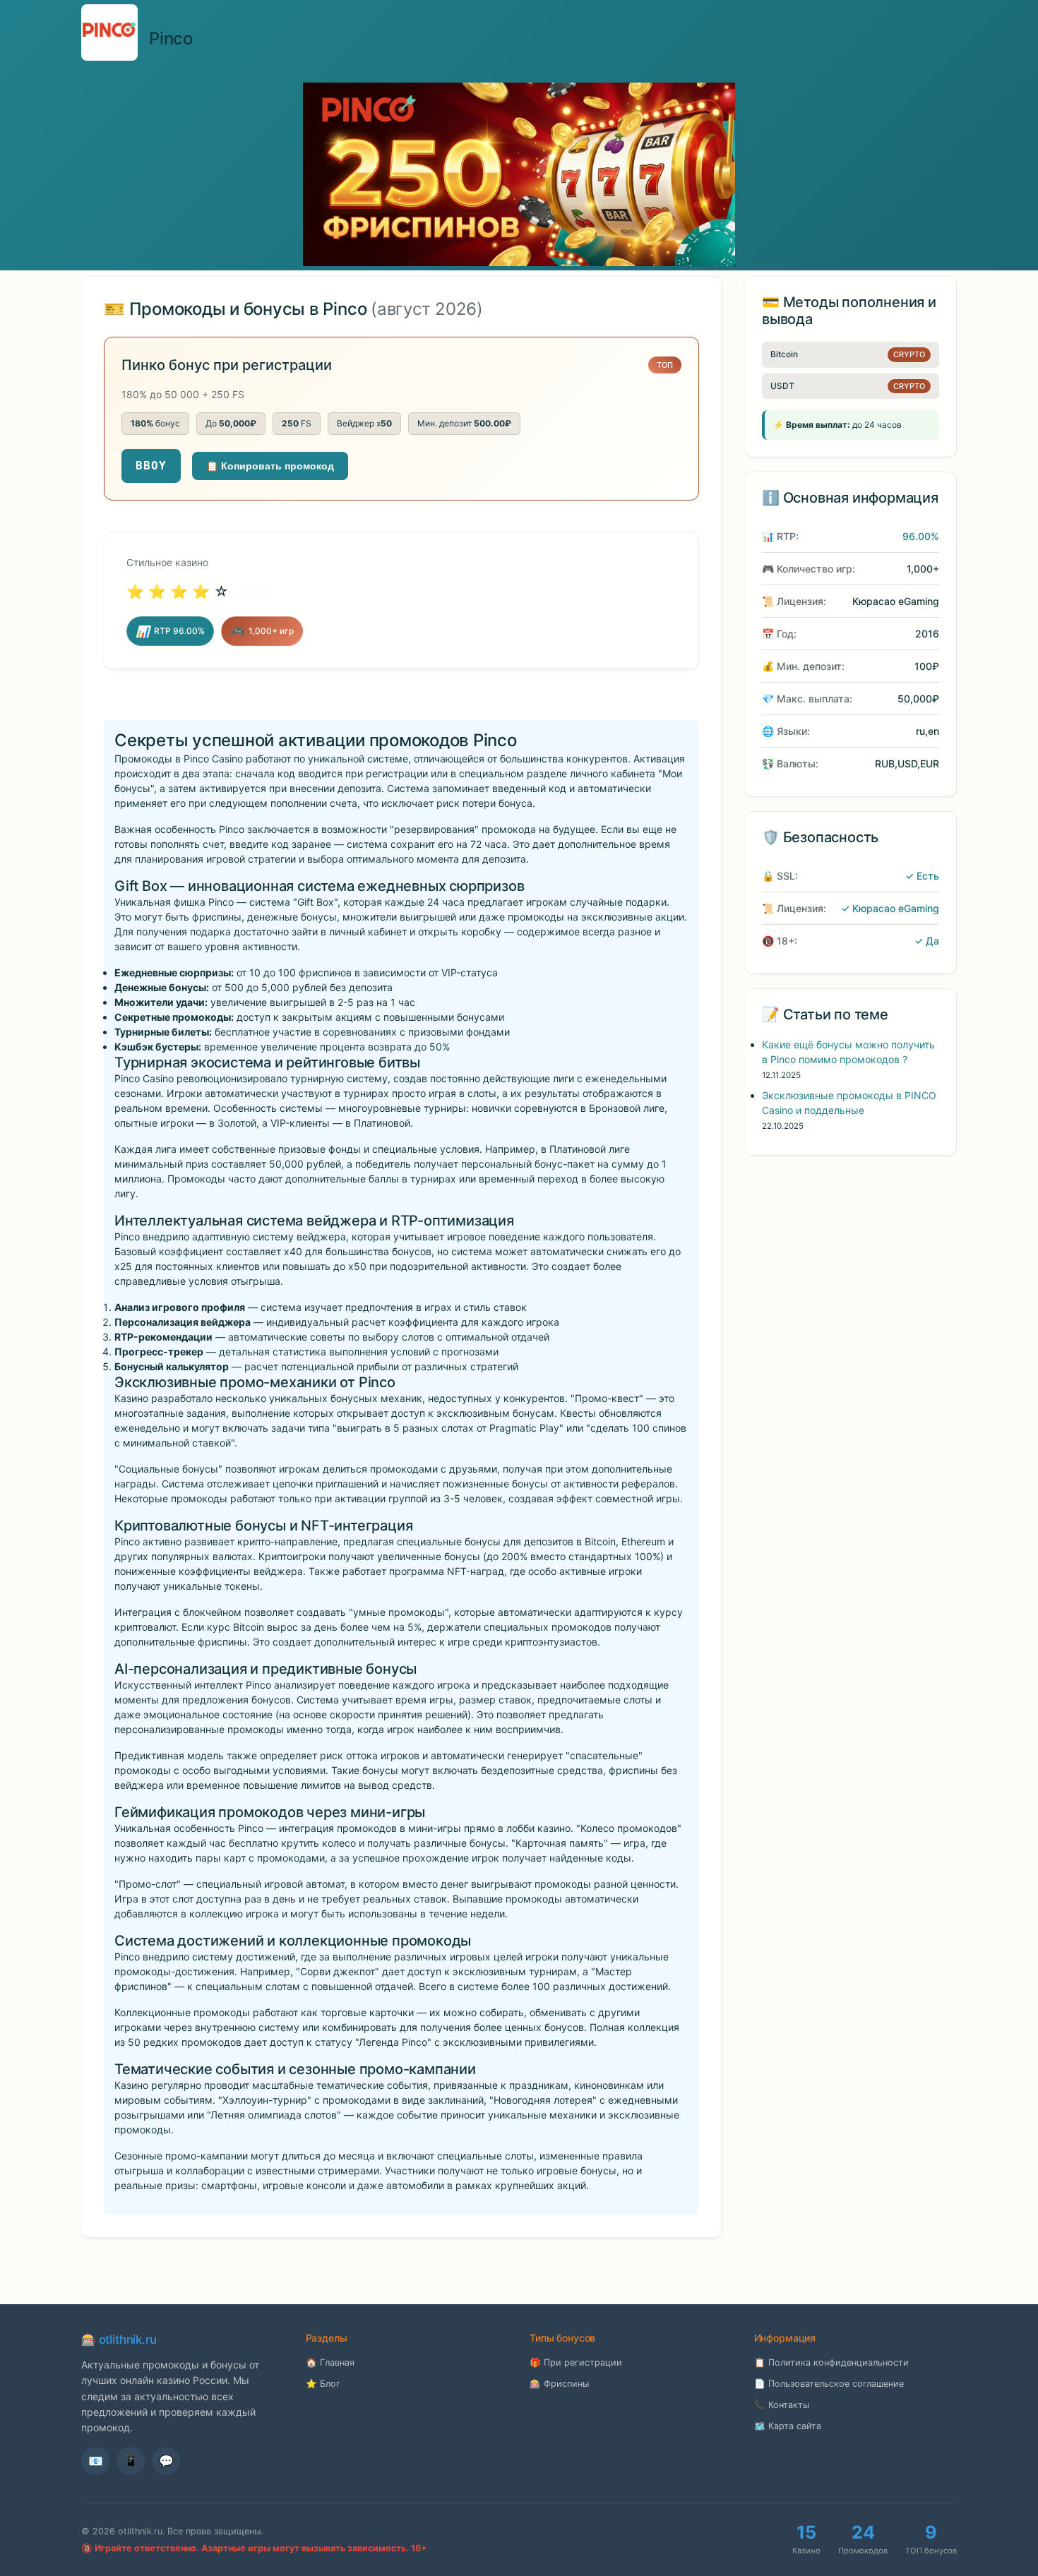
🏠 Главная (330, 2362)
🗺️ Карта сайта (788, 2426)
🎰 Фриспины (559, 2384)
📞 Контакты (782, 2405)
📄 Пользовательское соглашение (829, 2384)
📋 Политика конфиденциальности (831, 2362)
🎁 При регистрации (576, 2362)
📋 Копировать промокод (270, 466)
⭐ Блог (323, 2384)
